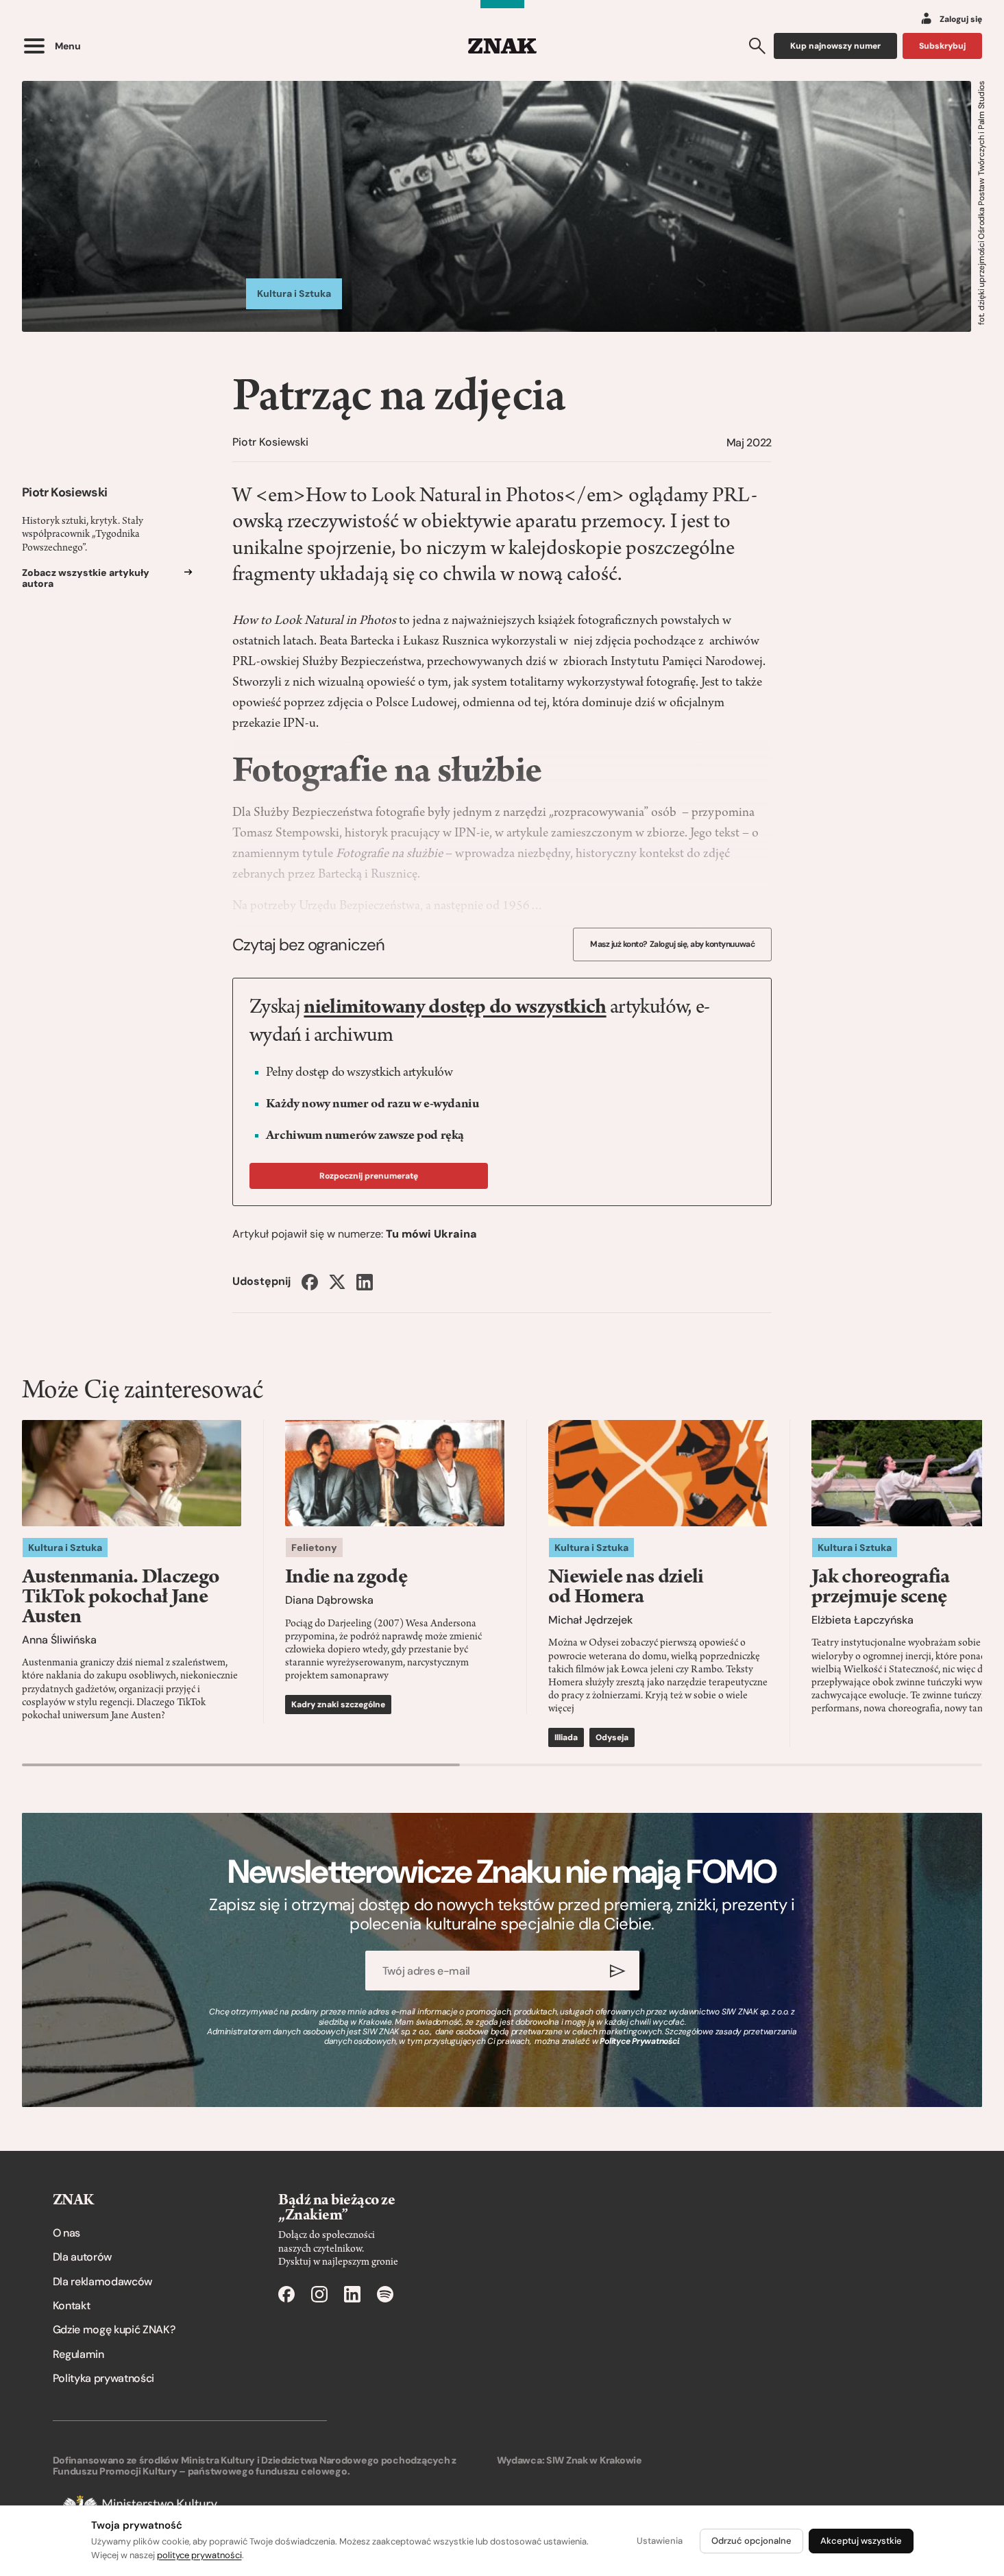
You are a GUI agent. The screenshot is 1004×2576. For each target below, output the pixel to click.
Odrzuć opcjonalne (751, 2541)
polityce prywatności (199, 2555)
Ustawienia (660, 2541)
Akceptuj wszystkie (861, 2541)
